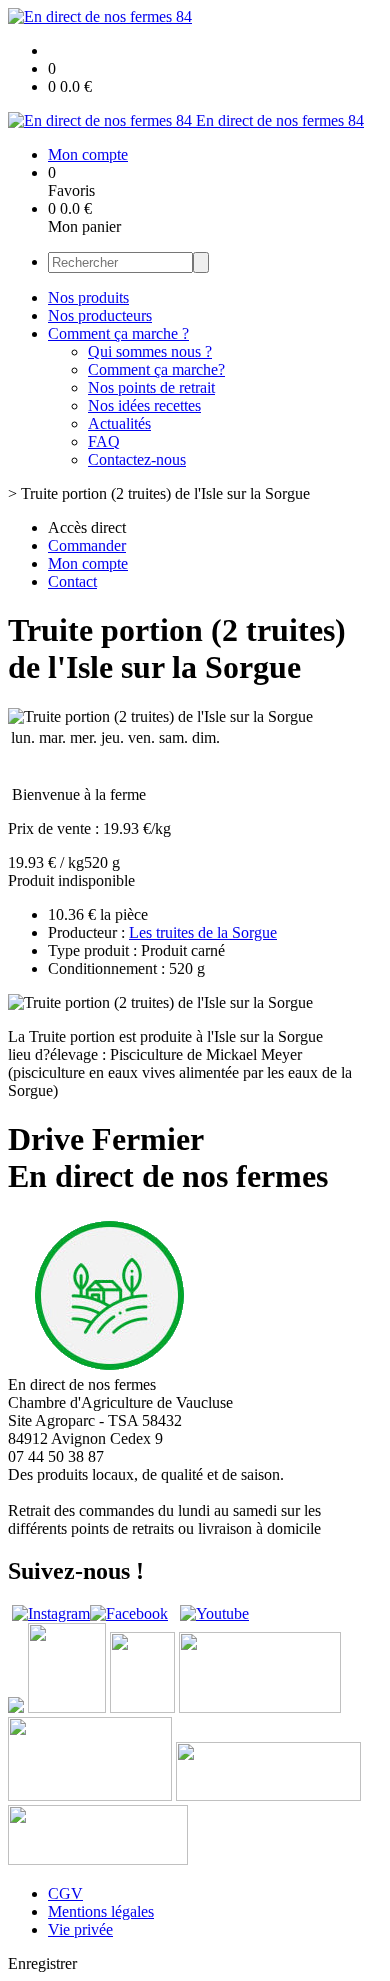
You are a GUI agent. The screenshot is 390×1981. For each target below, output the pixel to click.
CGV (65, 1893)
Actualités (119, 423)
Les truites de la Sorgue (203, 932)
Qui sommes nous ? (150, 351)
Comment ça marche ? (118, 333)
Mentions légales (101, 1911)
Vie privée (80, 1929)
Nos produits (88, 297)
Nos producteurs (100, 315)
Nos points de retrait (151, 387)
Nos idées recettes (144, 405)
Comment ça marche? (156, 369)
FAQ (104, 441)
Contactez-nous (137, 459)
